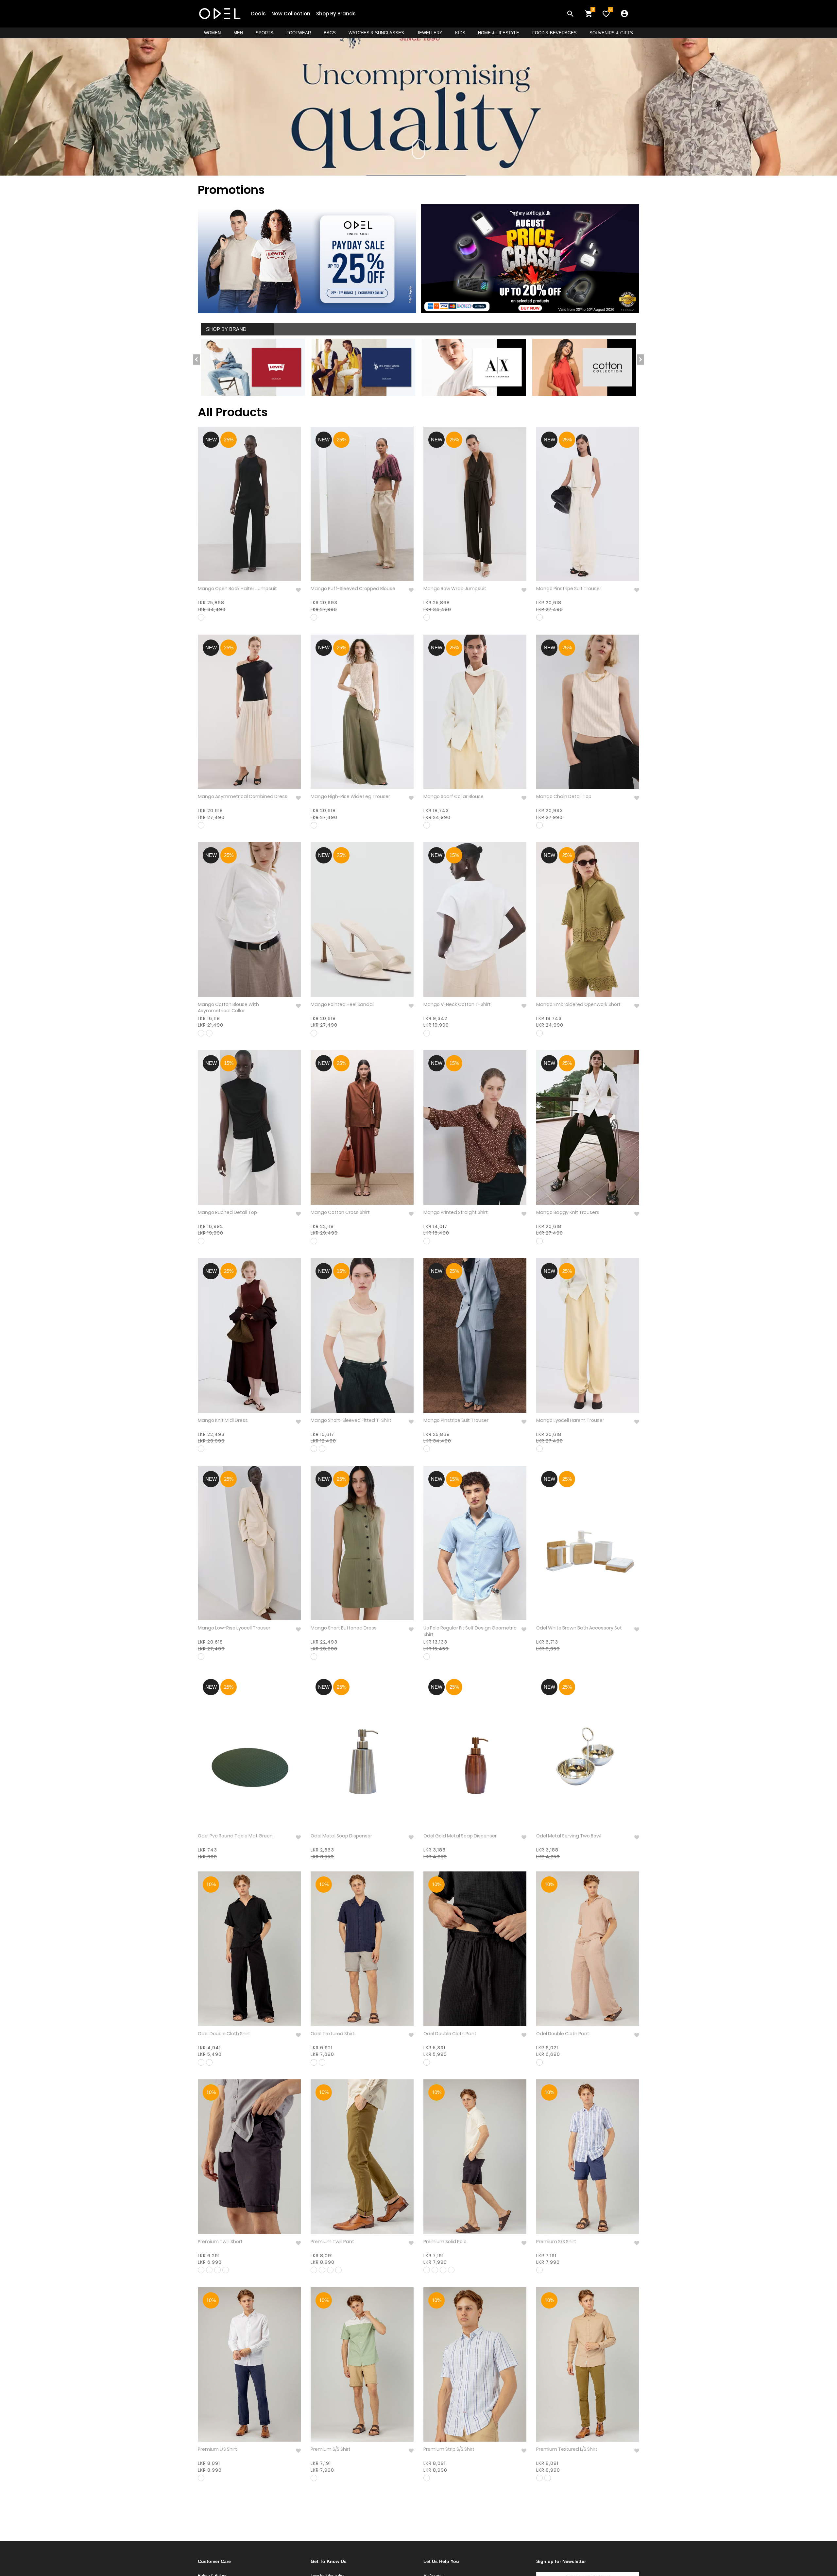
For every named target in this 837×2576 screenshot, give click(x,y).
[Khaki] (314, 825)
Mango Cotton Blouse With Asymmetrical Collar (228, 1008)
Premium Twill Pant (332, 2242)
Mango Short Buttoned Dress (344, 1628)
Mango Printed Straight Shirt (456, 1212)
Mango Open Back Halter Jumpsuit (237, 589)
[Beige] (201, 825)
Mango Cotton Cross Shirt (340, 1212)
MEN (238, 33)
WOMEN (212, 33)
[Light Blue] (427, 1657)
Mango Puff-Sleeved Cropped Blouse (353, 589)
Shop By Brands (336, 14)
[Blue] (209, 1033)
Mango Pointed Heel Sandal (342, 1005)
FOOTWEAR (299, 33)
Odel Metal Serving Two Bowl (569, 1836)
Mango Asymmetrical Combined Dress (243, 797)
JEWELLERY (430, 33)
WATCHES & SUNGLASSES (376, 33)
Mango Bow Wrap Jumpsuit (455, 589)
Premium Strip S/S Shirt (449, 2449)
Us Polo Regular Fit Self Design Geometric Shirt (470, 1631)
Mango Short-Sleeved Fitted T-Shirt (351, 1420)
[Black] (201, 617)
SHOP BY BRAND (226, 329)
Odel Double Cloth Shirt (224, 2034)
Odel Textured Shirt (333, 2034)
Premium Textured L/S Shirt (567, 2449)
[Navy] (314, 2062)
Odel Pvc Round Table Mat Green (235, 1836)
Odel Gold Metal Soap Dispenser (460, 1836)
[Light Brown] (539, 2478)
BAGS (330, 33)
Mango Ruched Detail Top (227, 1212)
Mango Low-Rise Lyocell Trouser (234, 1628)
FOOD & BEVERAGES (555, 33)
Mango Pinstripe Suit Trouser (569, 589)
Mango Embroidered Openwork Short (578, 1005)
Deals (258, 14)
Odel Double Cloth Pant (450, 2034)
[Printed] (539, 2270)
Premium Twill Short (220, 2242)
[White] (427, 1033)
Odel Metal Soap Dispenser (341, 1836)
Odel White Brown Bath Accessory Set (579, 1628)
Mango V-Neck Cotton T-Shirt (457, 1005)
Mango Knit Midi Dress (223, 1420)
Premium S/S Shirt (556, 2242)
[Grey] (539, 1033)
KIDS (460, 33)
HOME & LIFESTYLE (499, 33)
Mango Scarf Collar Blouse (453, 797)
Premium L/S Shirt (217, 2449)
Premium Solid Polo (445, 2242)
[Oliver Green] (314, 2478)
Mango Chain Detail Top (564, 797)
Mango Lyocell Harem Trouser (570, 1420)
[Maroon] (314, 617)
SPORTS (265, 33)
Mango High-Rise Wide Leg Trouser (350, 797)
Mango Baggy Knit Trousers (568, 1212)
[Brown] (427, 1241)
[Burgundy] (201, 1449)
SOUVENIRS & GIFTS (611, 33)
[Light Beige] (548, 2478)
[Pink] (322, 1449)
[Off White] (539, 617)
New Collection (291, 14)
